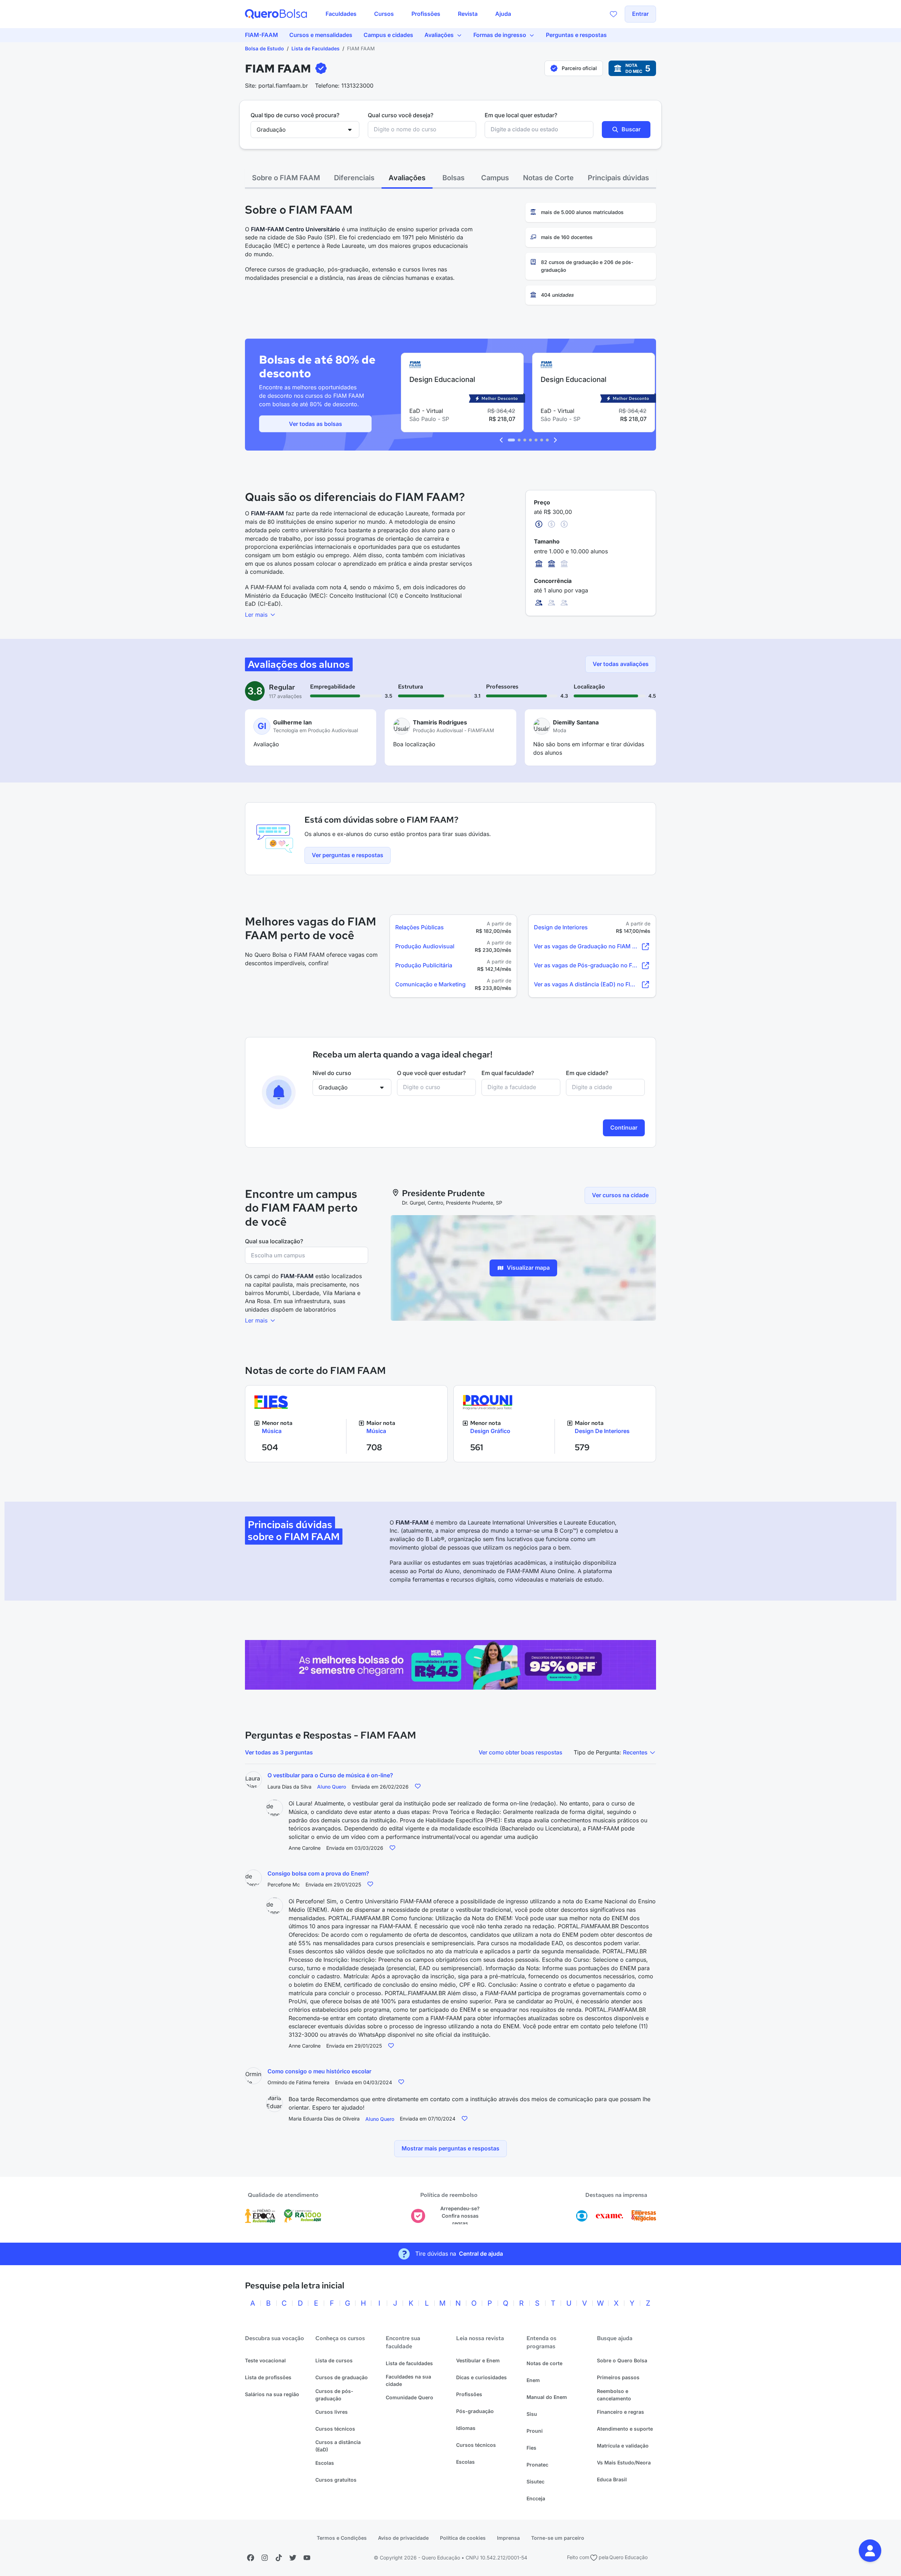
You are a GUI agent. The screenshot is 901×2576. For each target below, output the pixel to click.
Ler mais (257, 615)
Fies (531, 2448)
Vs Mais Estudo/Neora (624, 2462)
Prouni (535, 2431)
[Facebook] (251, 2558)
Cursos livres (332, 2412)
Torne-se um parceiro (558, 2538)
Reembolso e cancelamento (614, 2395)
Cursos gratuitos (336, 2480)
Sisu (532, 2414)
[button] (870, 2551)
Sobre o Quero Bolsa (622, 2360)
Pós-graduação (475, 2411)
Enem (533, 2380)
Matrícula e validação (623, 2446)
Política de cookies (463, 2538)
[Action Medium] (450, 1665)
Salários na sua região (272, 2394)
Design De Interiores (602, 1431)
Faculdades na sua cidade (408, 2380)
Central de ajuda (481, 2254)
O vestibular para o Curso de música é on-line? (330, 1775)
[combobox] (422, 130)
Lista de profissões (268, 2377)
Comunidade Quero (409, 2397)
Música (272, 1431)
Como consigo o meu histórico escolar (319, 2071)
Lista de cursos (334, 2360)
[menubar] (418, 14)
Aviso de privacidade (403, 2538)
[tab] (286, 178)
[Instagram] (265, 2558)
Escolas (325, 2463)
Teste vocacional (265, 2360)
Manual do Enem (547, 2397)
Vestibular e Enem (478, 2360)
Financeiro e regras (620, 2412)
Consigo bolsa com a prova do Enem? (318, 1873)
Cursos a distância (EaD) (338, 2446)
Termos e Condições (342, 2538)
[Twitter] (293, 2558)
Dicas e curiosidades (481, 2377)
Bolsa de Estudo (264, 48)
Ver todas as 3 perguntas (279, 1752)
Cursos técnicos (335, 2429)
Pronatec (537, 2465)
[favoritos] (613, 14)
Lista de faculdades (409, 2363)
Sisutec (535, 2481)
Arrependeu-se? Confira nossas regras (460, 2216)
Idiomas (466, 2428)
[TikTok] (279, 2558)
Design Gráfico (490, 1431)
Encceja (536, 2498)
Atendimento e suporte (625, 2429)
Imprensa (508, 2538)
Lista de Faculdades (316, 48)
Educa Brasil (612, 2479)
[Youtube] (307, 2558)
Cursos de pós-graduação (334, 2395)
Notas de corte (544, 2363)
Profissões (469, 2394)
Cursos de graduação (342, 2377)
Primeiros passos (618, 2377)
